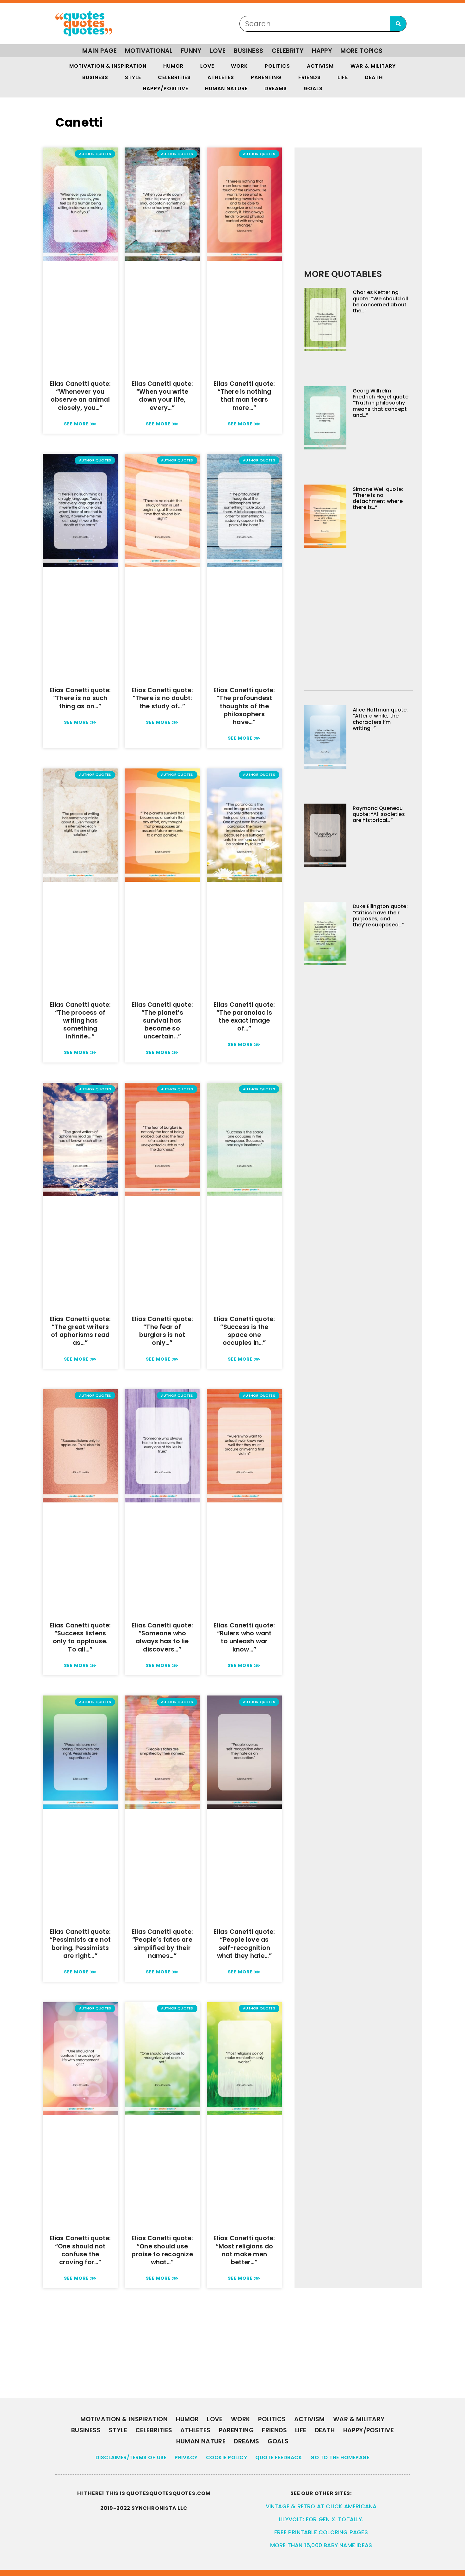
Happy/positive (165, 88)
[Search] (398, 24)
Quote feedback (279, 2457)
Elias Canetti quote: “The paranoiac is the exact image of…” (244, 1017)
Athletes (221, 77)
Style (133, 77)
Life (343, 77)
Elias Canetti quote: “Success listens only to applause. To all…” (80, 1637)
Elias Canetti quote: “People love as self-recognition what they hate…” (244, 1944)
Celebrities (174, 77)
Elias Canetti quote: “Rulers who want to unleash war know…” (244, 1637)
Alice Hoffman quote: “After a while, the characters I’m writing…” (380, 719)
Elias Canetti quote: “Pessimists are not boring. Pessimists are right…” (80, 1944)
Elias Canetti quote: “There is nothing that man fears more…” (244, 396)
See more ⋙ (80, 424)
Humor (173, 66)
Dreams (276, 88)
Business (248, 51)
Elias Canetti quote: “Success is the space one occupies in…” (244, 1331)
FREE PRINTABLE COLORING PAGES (321, 2532)
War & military (373, 66)
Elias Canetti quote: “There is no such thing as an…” (80, 698)
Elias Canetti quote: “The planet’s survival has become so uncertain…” (162, 1021)
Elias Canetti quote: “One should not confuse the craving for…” (80, 2250)
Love (218, 51)
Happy (322, 51)
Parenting (266, 77)
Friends (310, 77)
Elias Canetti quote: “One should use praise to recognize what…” (162, 2250)
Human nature (226, 88)
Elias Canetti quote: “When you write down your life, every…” (162, 396)
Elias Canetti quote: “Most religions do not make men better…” (244, 2250)
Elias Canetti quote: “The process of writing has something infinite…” (80, 1021)
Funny (191, 51)
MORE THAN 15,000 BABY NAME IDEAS (321, 2545)
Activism (320, 66)
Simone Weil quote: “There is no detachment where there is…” (378, 498)
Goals (313, 88)
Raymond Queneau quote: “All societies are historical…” (379, 814)
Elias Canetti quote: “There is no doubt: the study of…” (162, 698)
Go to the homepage (340, 2457)
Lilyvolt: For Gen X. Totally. (321, 2519)
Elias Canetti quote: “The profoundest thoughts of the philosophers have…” (244, 706)
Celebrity (288, 51)
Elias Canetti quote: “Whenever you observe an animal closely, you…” (80, 396)
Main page (99, 51)
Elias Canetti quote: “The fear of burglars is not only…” (162, 1331)
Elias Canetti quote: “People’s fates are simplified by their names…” (162, 1944)
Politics (277, 66)
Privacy (186, 2457)
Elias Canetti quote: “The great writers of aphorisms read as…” (80, 1331)
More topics (361, 51)
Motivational (149, 51)
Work (239, 66)
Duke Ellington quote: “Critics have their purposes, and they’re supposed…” (380, 915)
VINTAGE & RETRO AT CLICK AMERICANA (321, 2506)
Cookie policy (227, 2457)
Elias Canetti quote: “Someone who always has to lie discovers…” (162, 1637)
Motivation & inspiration (108, 66)
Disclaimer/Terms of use (131, 2457)
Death (374, 77)
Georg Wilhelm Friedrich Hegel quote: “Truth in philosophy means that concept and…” (381, 403)
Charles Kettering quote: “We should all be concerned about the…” (381, 301)
